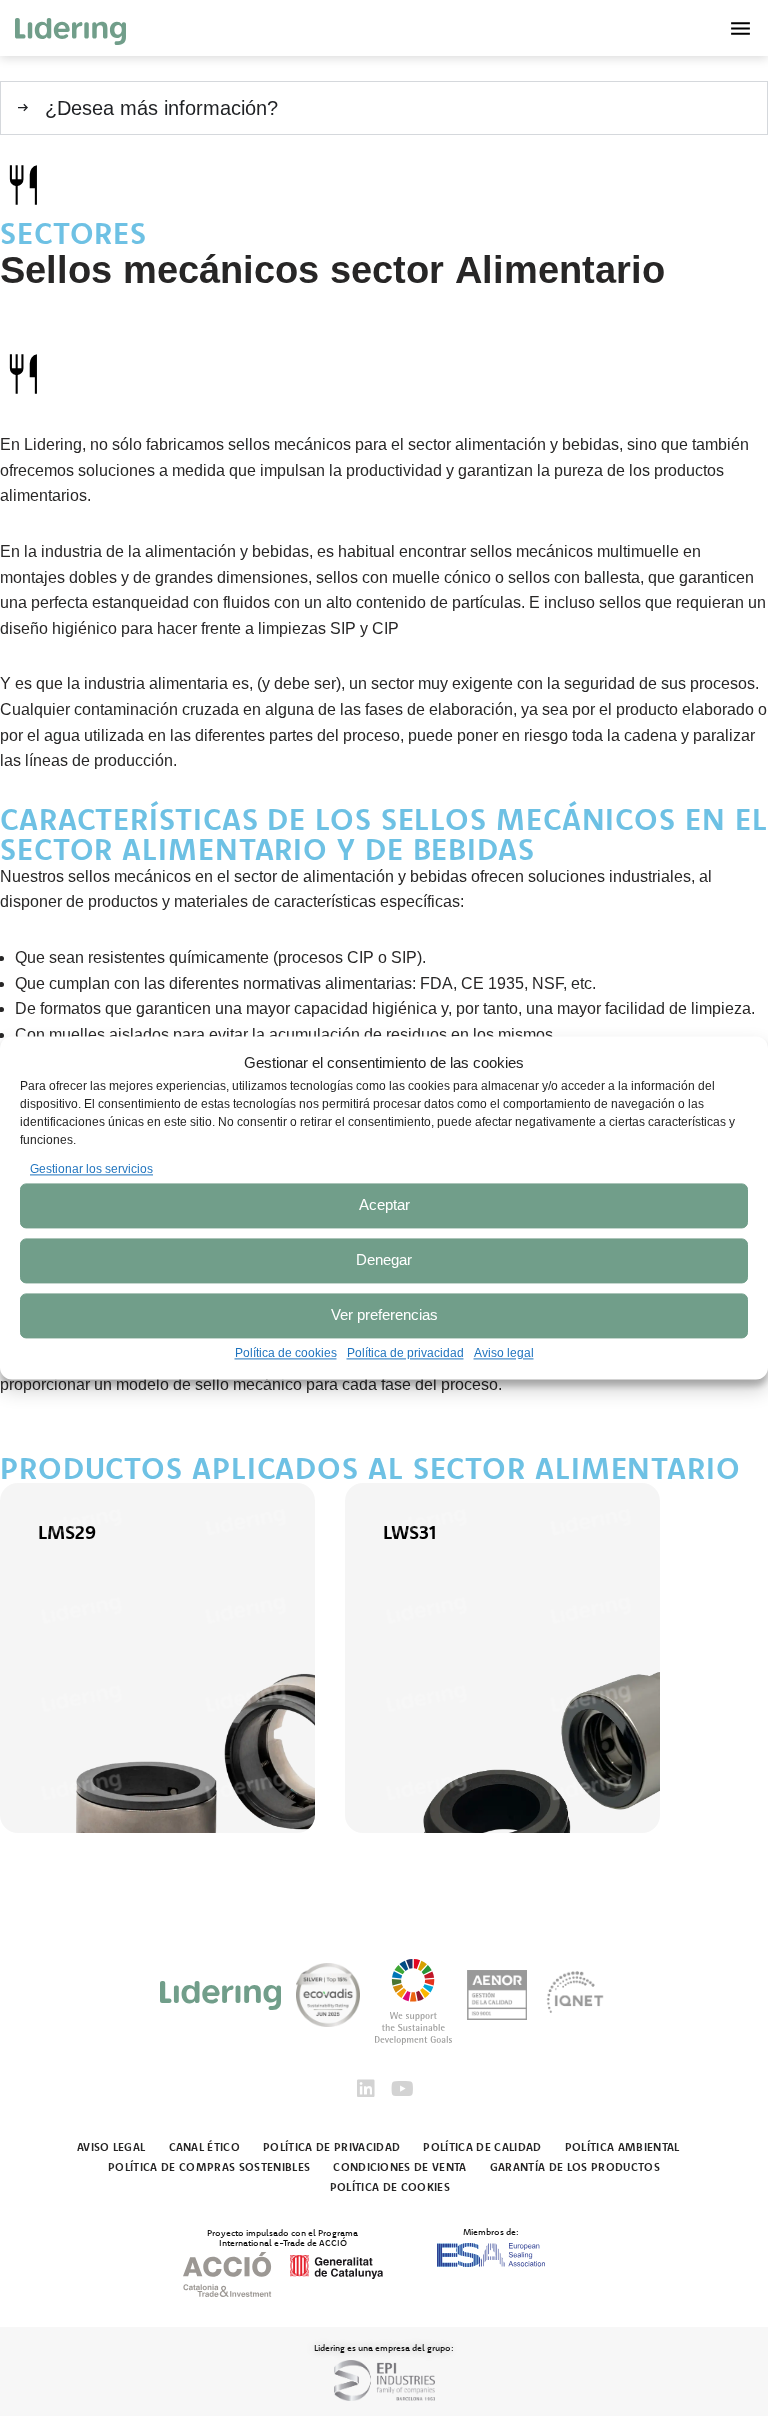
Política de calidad (482, 2147)
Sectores (73, 233)
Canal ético (205, 2147)
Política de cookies (286, 1353)
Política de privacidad (405, 1353)
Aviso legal (504, 1353)
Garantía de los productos (575, 2167)
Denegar (384, 1260)
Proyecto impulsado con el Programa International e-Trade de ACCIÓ (282, 2237)
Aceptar (384, 1205)
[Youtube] (402, 2089)
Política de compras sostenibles (209, 2167)
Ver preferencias (384, 1315)
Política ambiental (622, 2147)
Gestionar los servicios (91, 1169)
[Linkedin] (366, 2089)
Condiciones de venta (400, 2167)
